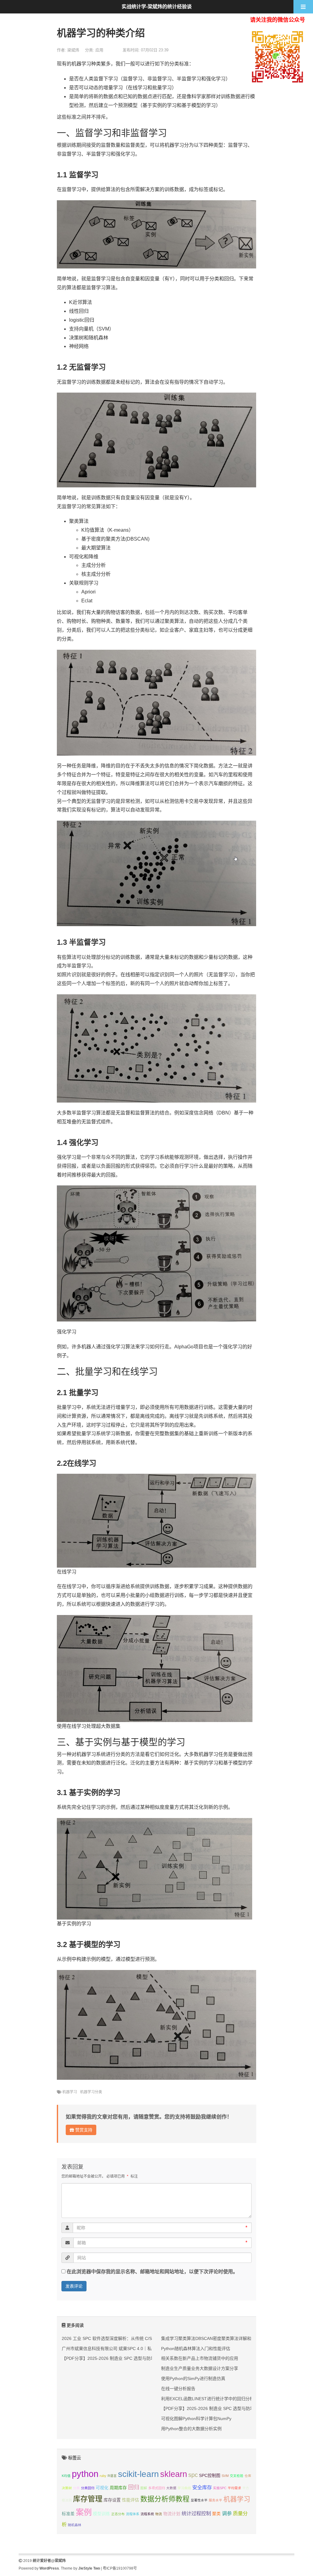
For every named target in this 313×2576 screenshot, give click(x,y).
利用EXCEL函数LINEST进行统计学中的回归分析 (208, 2399)
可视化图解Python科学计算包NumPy (196, 2419)
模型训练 (101, 2514)
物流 (159, 2514)
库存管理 (88, 2499)
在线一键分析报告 (178, 2389)
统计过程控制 (196, 2513)
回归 (134, 2487)
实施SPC (220, 2488)
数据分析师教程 (165, 2499)
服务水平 (215, 2500)
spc (193, 2475)
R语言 (112, 2476)
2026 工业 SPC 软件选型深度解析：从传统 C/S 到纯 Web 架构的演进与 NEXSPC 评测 (144, 2338)
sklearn (174, 2474)
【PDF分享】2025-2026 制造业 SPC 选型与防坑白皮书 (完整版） (125, 2358)
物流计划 (172, 2514)
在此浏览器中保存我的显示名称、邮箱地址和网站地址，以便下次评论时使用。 (152, 2272)
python (85, 2474)
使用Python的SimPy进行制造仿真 (193, 2378)
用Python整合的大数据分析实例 (191, 2429)
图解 (144, 2488)
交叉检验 (237, 2476)
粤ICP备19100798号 (120, 2568)
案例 (84, 2512)
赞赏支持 (83, 2130)
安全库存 (202, 2487)
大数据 (171, 2488)
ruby (103, 2476)
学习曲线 (184, 2488)
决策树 (67, 2488)
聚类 (216, 2514)
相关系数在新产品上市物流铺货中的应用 (200, 2358)
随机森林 (75, 2525)
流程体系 (133, 2514)
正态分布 (118, 2514)
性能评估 (131, 2500)
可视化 (102, 2488)
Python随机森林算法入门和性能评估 (196, 2349)
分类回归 (88, 2488)
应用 (99, 50)
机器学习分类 (91, 2092)
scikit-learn (138, 2474)
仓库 (248, 2476)
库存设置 (112, 2500)
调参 (227, 2513)
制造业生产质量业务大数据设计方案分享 (200, 2368)
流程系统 (147, 2514)
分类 (76, 2488)
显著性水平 (199, 2500)
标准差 (68, 2514)
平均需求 (234, 2488)
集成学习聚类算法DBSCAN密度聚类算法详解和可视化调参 (217, 2338)
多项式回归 (157, 2488)
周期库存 (118, 2488)
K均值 (66, 2476)
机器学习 (70, 2092)
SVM (225, 2476)
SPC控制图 (210, 2476)
